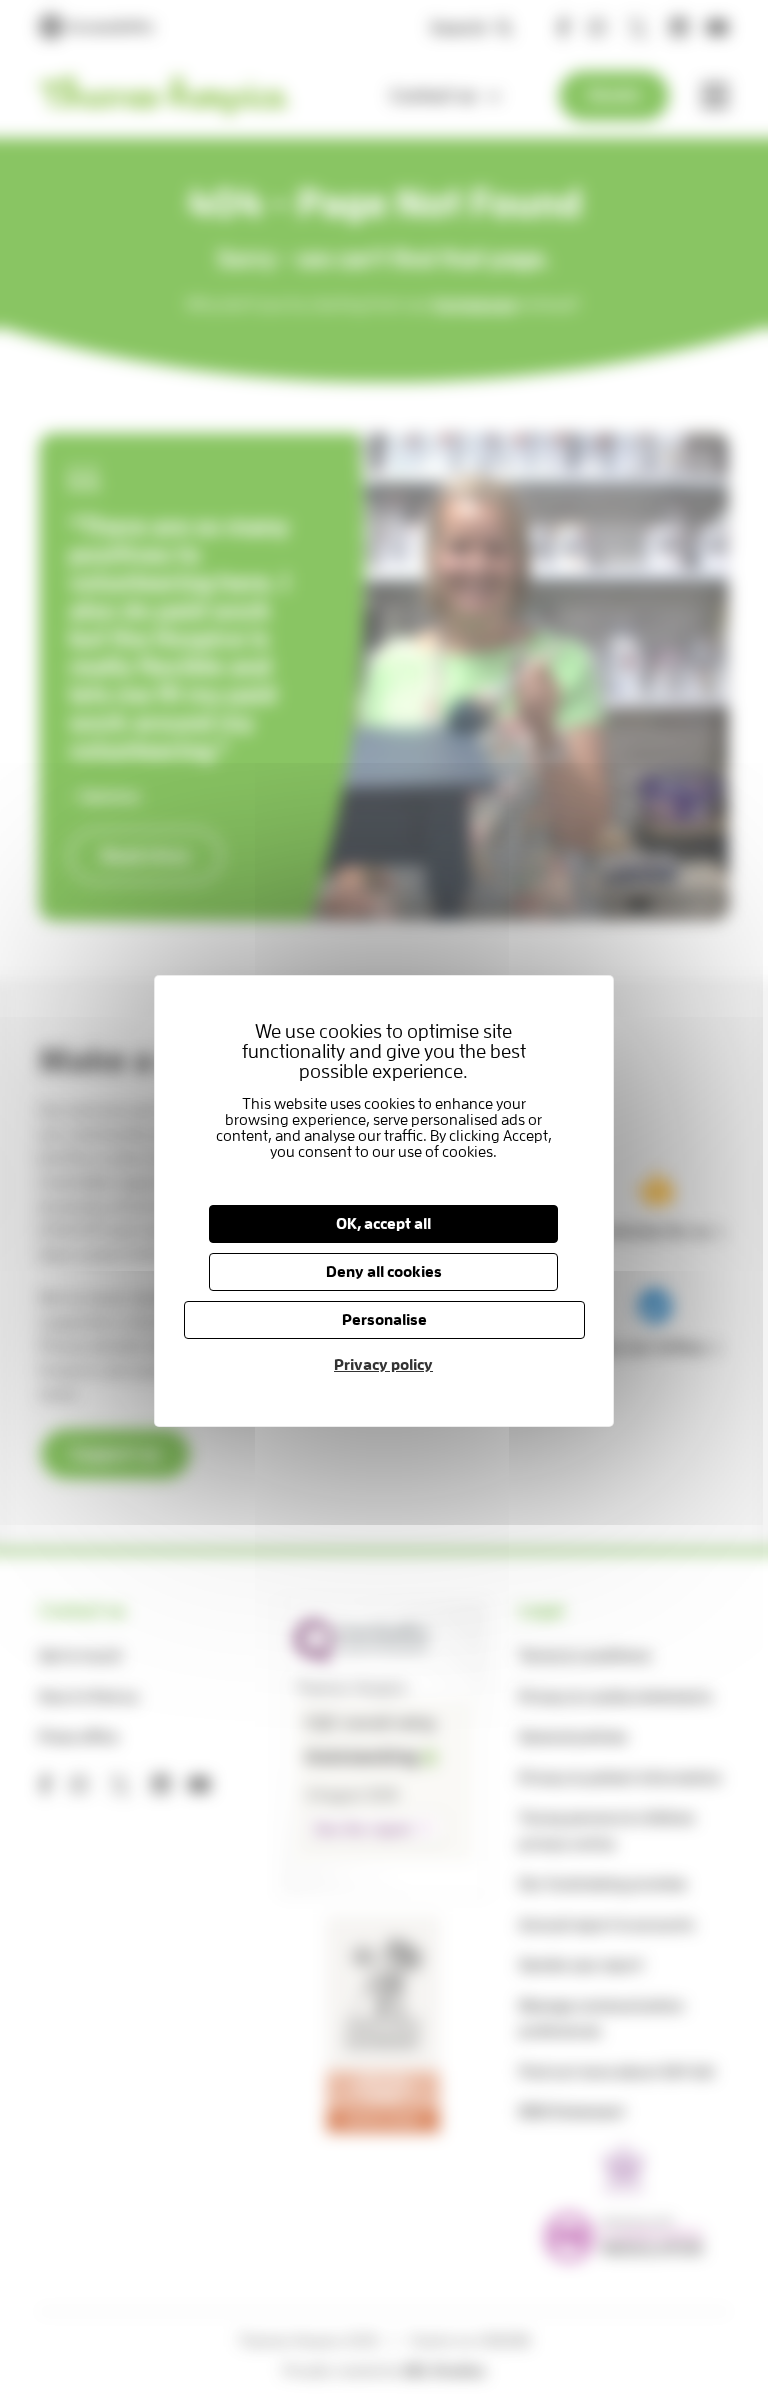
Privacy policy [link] (383, 1365)
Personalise (383, 1320)
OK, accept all (383, 1224)
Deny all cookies (384, 1272)
